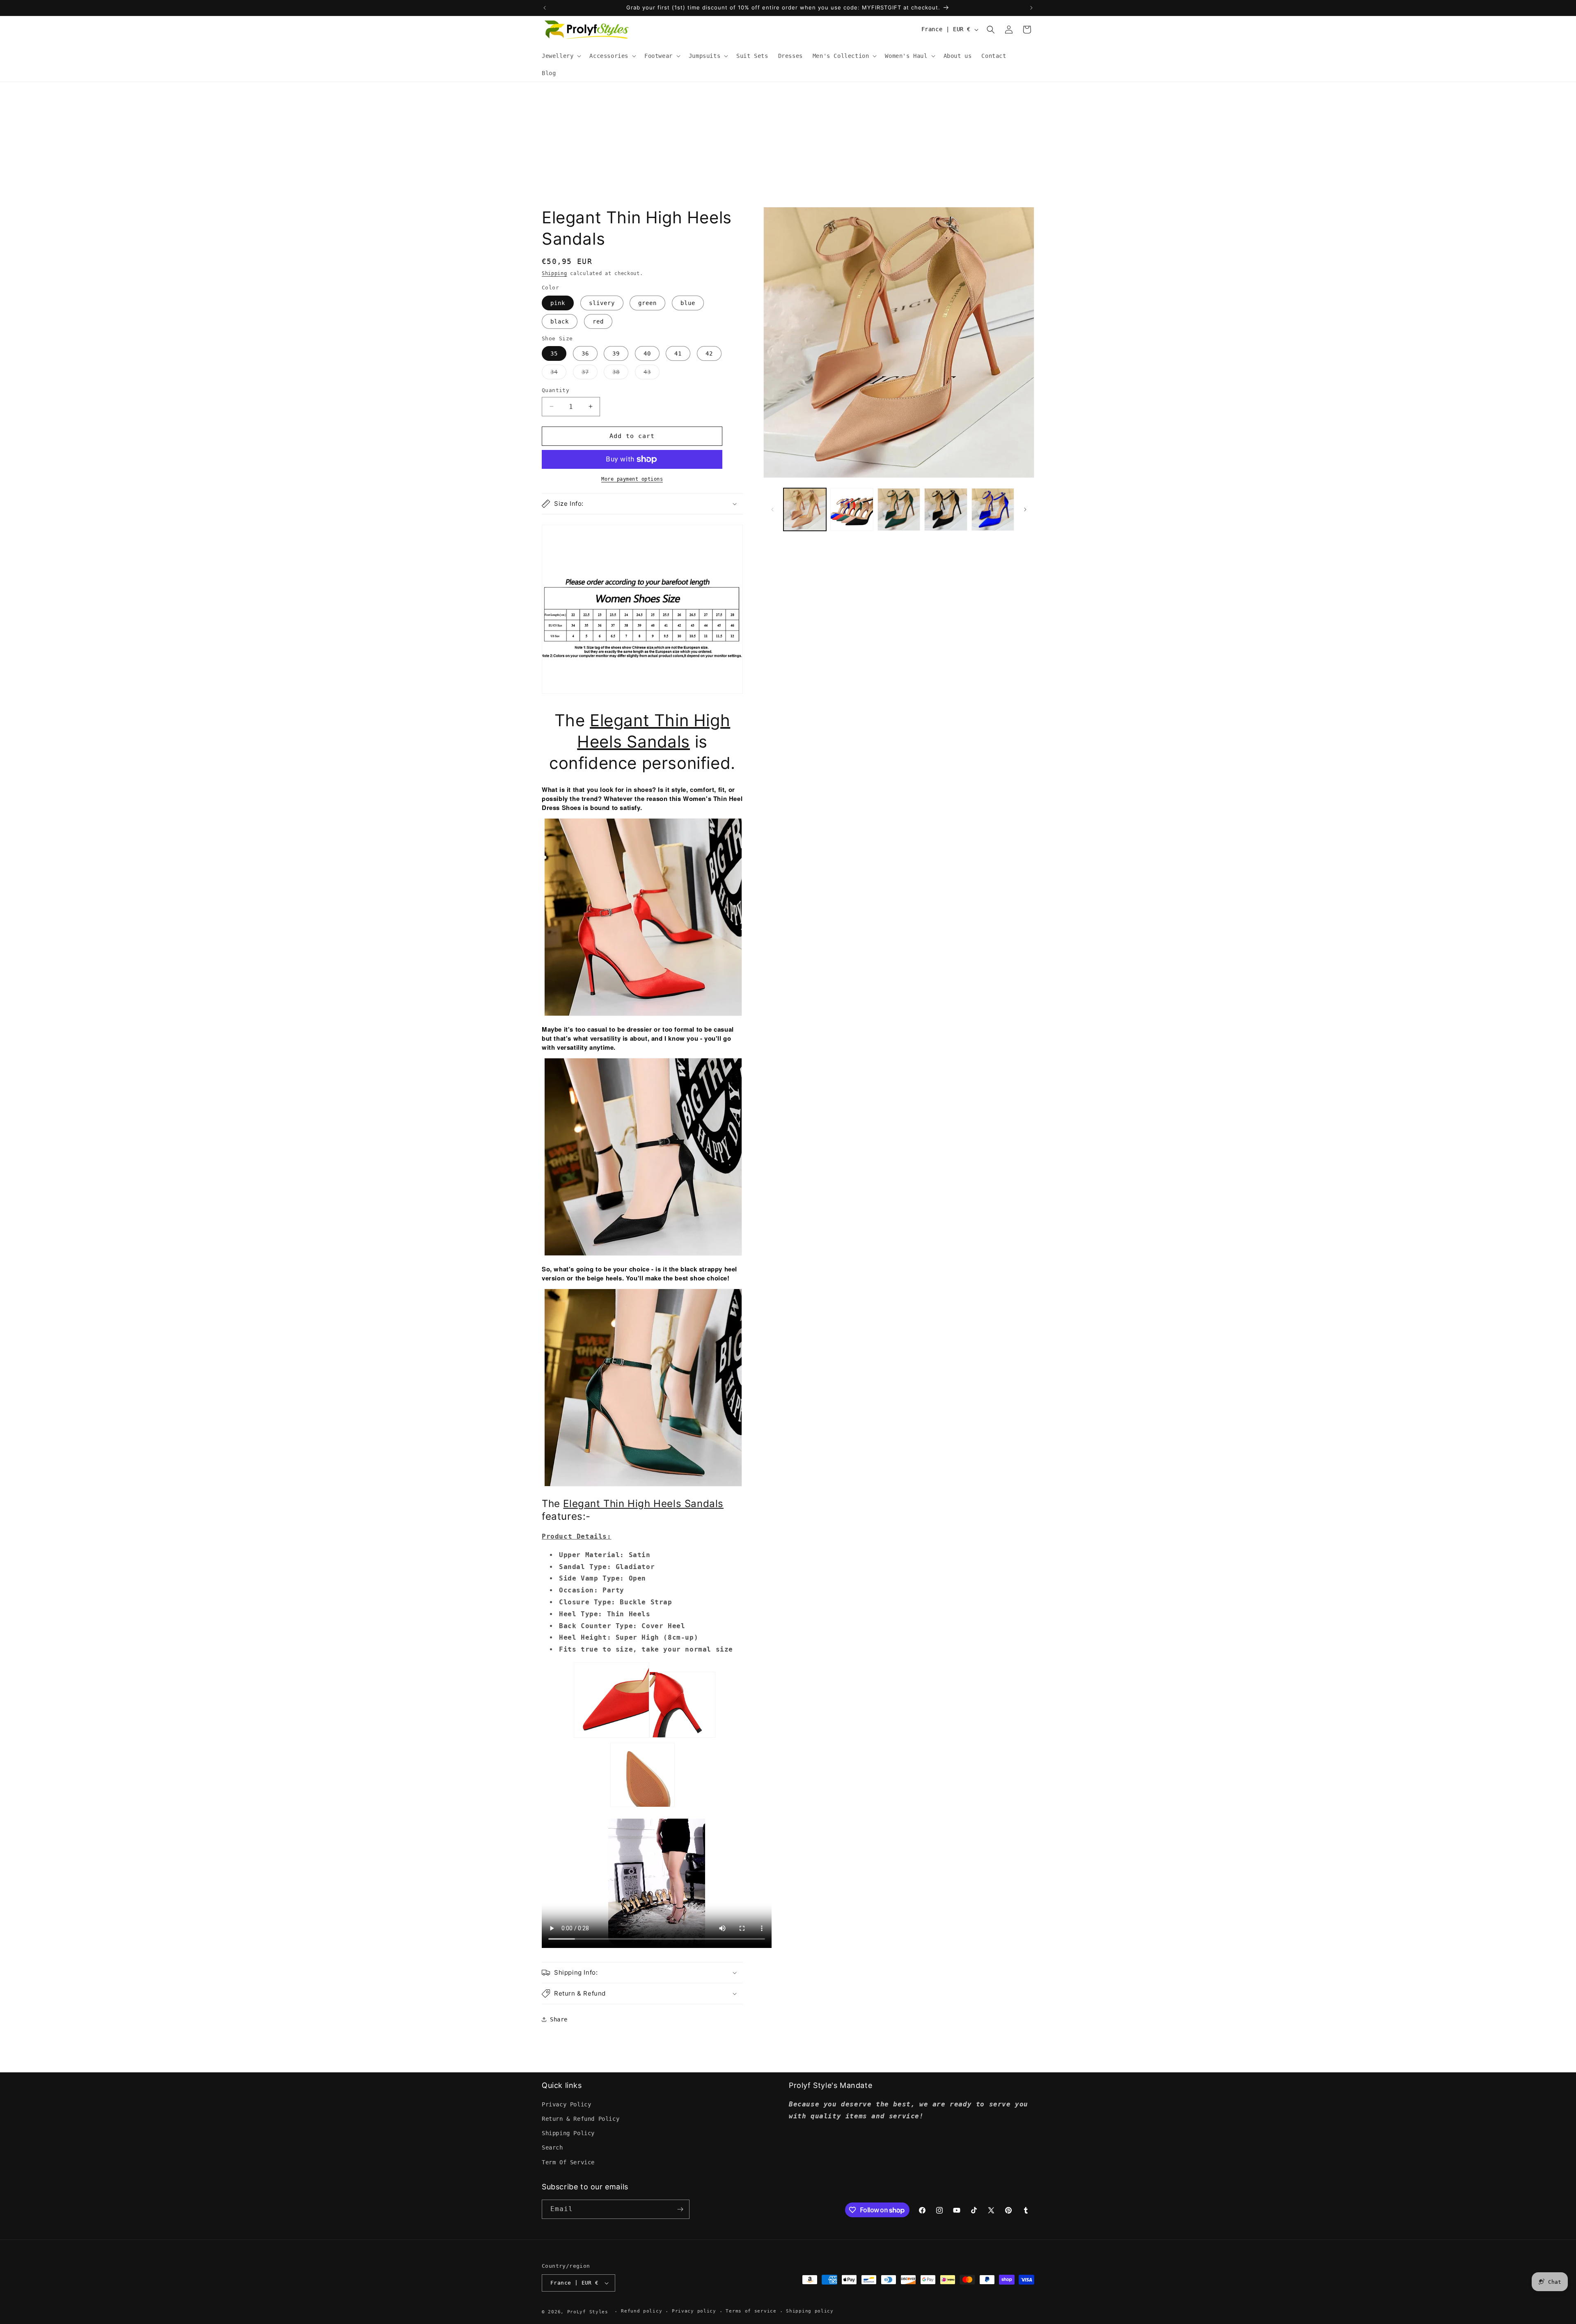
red (598, 321)
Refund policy (641, 2311)
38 (620, 374)
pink (558, 303)
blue (688, 303)
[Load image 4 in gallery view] (946, 509)
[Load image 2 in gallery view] (852, 509)
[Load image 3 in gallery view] (899, 509)
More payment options (632, 479)
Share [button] (559, 2019)
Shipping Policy (568, 2133)
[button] (561, 56)
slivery (602, 303)
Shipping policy (810, 2311)
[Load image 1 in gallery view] (805, 509)
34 (558, 374)
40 (647, 353)
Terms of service (751, 2311)
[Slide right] (1025, 509)
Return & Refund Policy (581, 2119)
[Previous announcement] (545, 8)
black (560, 321)
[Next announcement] (1031, 8)
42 (709, 353)
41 (678, 353)
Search (552, 2147)
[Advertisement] (788, 144)
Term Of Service (568, 2162)
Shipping (554, 273)
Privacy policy (694, 2311)
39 (616, 353)
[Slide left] (772, 509)
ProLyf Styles (588, 2312)
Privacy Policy (566, 2104)
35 (554, 353)
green (647, 303)
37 (590, 374)
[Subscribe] (680, 2209)
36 (585, 353)
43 (652, 374)
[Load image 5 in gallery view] (993, 509)
